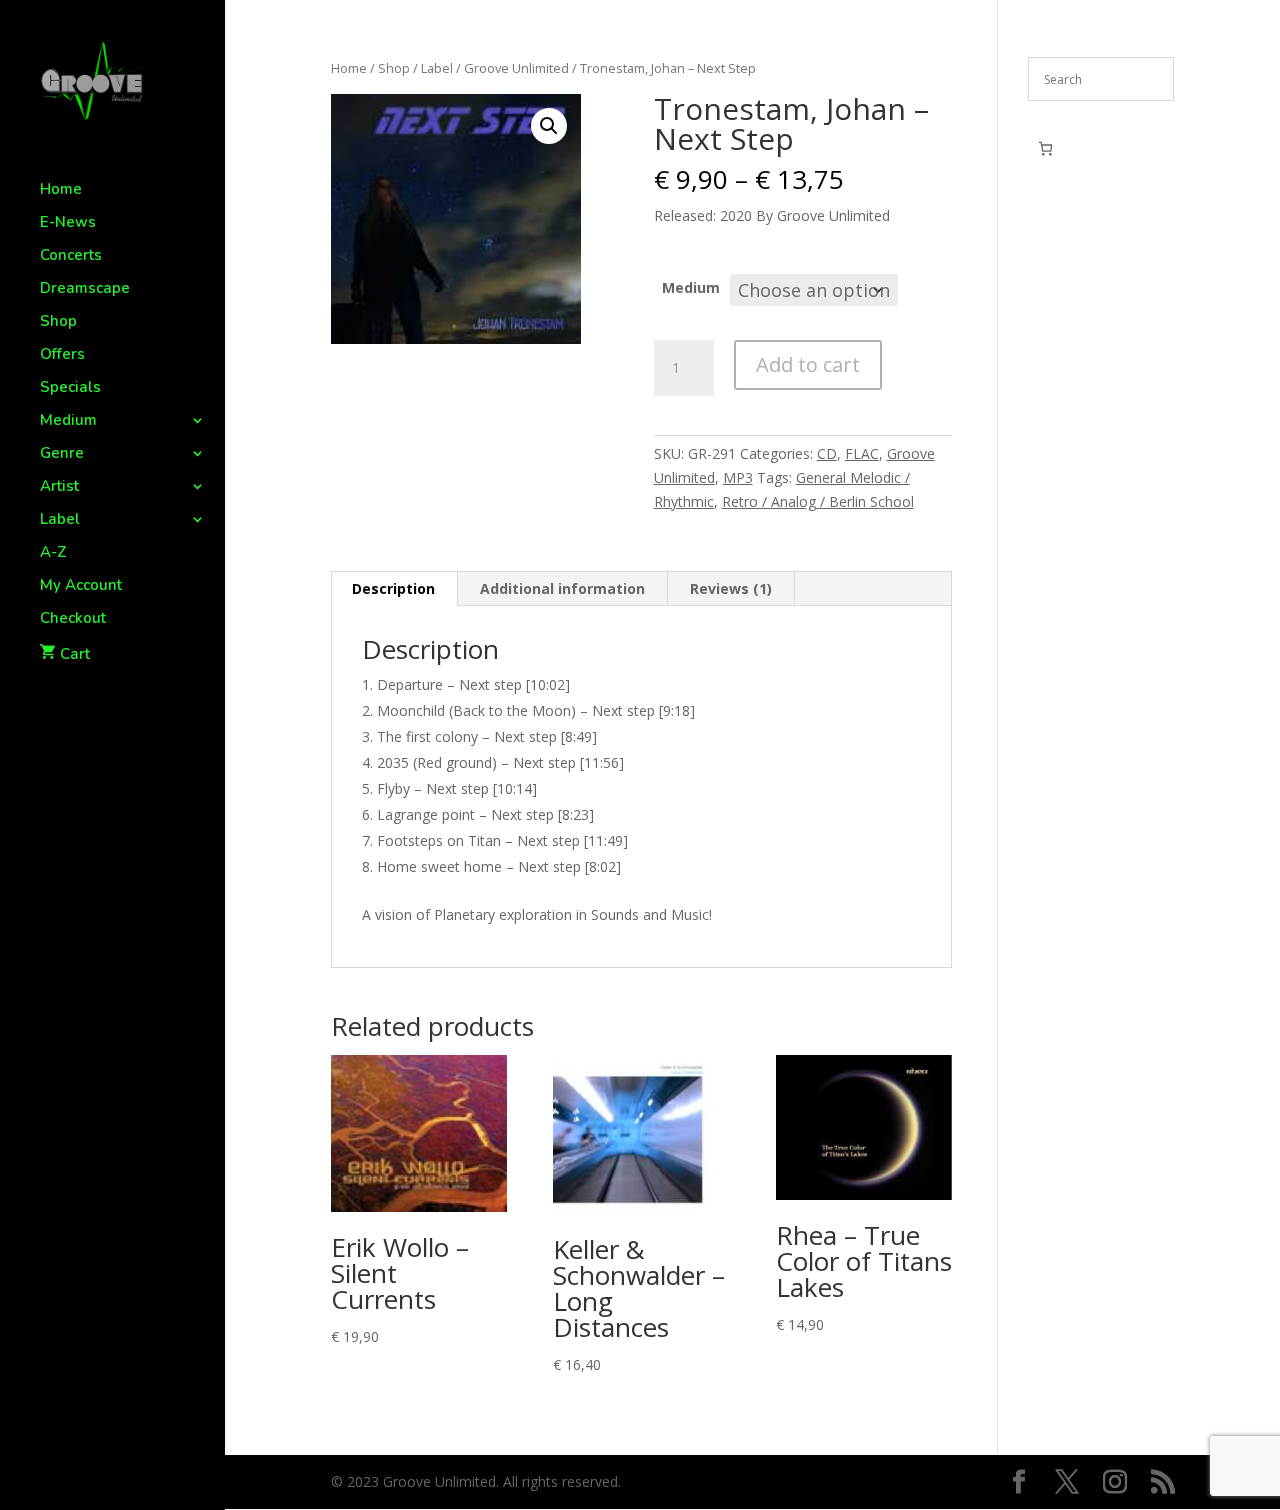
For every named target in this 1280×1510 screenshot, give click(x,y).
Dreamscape (85, 289)
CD (827, 453)
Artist (59, 487)
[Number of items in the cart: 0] (1045, 148)
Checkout (73, 619)
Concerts (71, 256)
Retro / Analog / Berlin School (818, 501)
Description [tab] (393, 588)
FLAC (862, 453)
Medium (68, 421)
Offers (62, 355)
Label (60, 520)
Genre (62, 454)
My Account (81, 586)
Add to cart (808, 364)
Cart (75, 654)
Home (61, 190)
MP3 (738, 477)
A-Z (53, 553)
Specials (70, 388)
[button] (549, 126)
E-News (68, 223)
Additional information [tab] (562, 588)
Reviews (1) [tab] (731, 588)
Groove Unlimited (516, 68)
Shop (58, 322)
